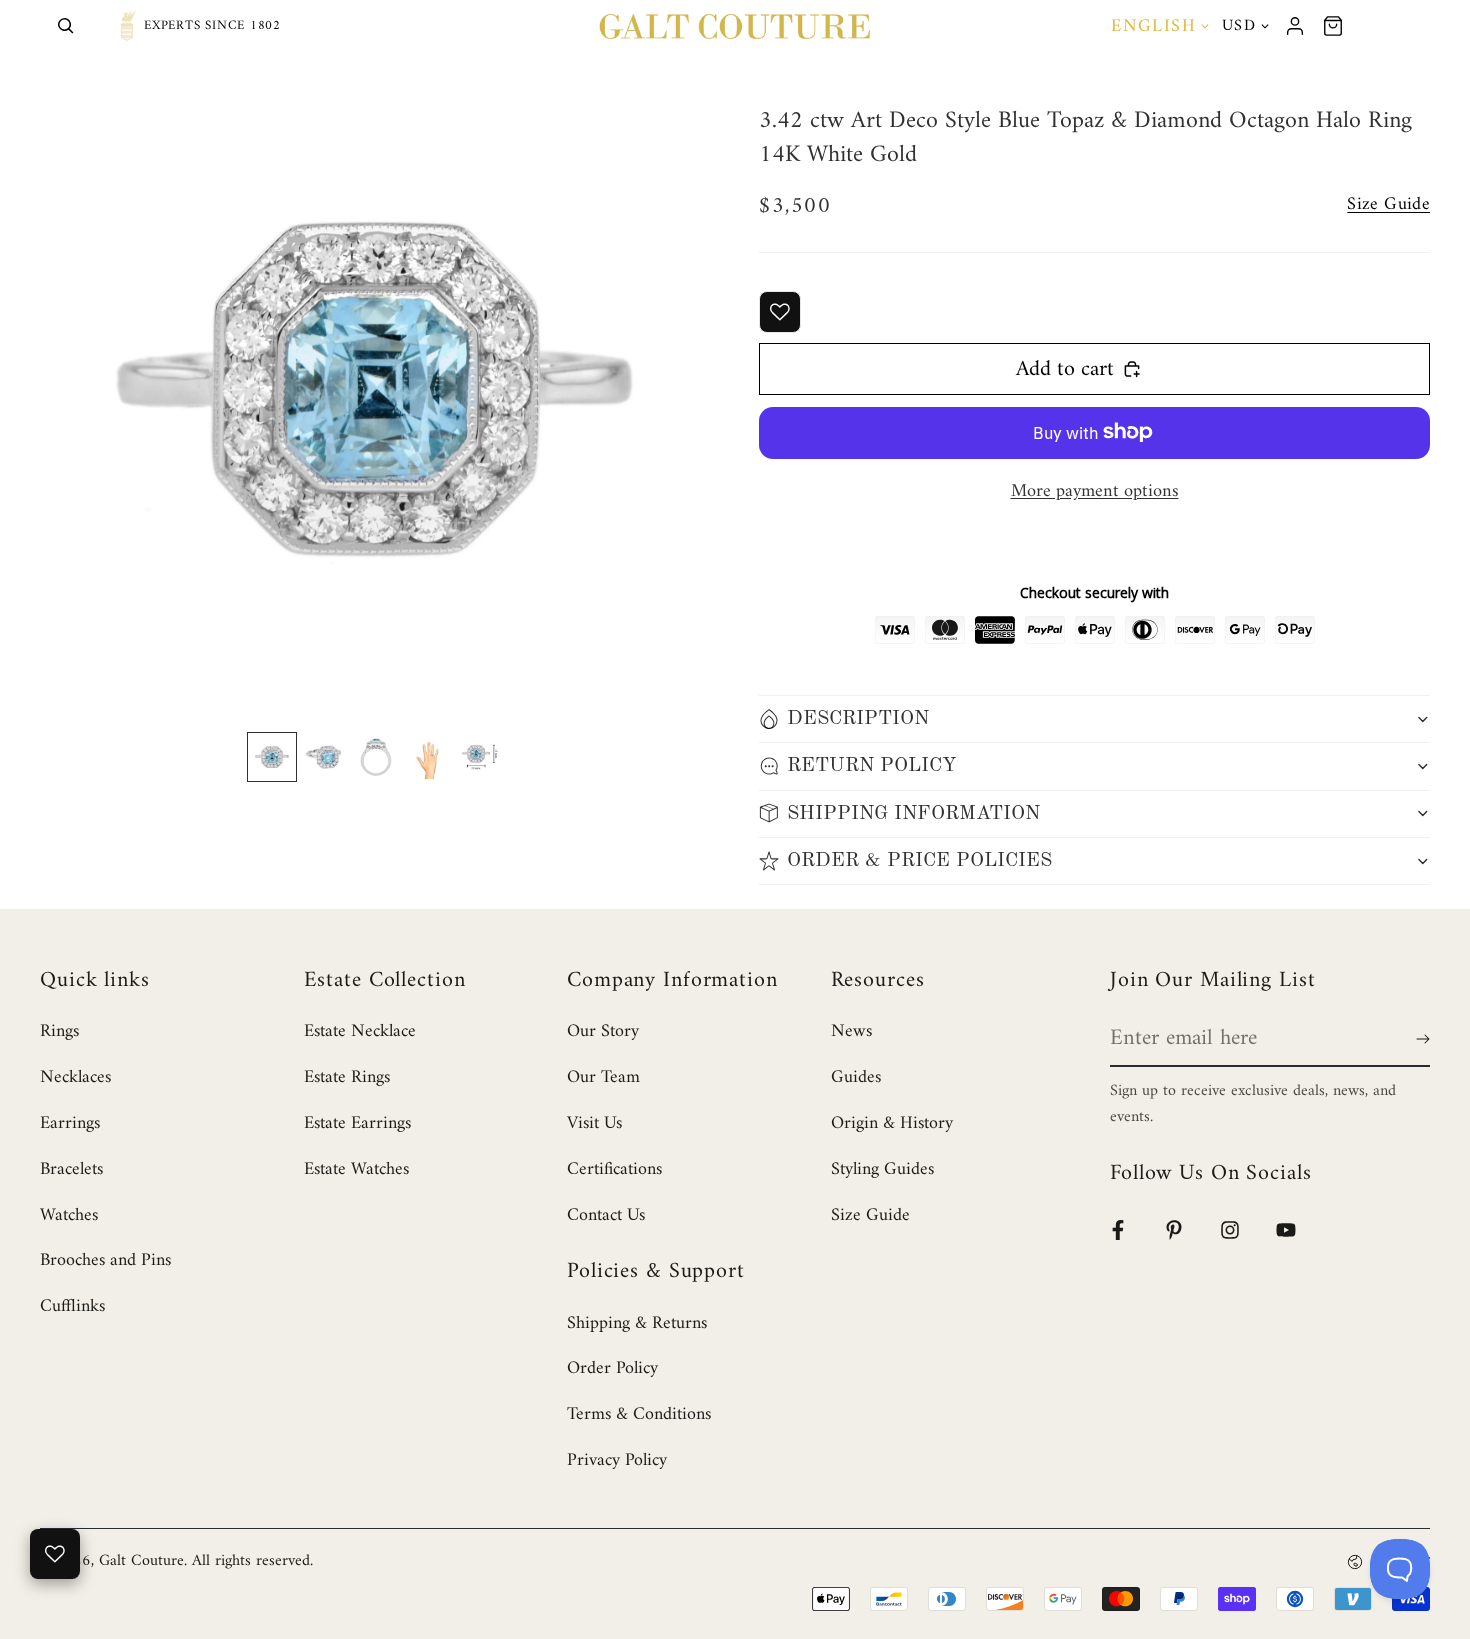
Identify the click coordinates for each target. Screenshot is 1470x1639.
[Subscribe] (1419, 1039)
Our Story (603, 1031)
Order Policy (612, 1368)
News (851, 1031)
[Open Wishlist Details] (55, 1554)
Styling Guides (882, 1169)
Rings (59, 1031)
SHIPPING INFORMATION (913, 813)
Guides (856, 1077)
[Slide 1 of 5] (272, 757)
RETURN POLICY (872, 766)
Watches (69, 1215)
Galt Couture (141, 1561)
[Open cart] (1333, 26)
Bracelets (71, 1169)
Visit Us (594, 1123)
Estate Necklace (360, 1031)
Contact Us (606, 1215)
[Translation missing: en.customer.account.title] (1295, 26)
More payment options (1095, 491)
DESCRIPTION (858, 719)
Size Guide (870, 1215)
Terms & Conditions (639, 1414)
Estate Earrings (357, 1123)
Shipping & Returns (637, 1323)
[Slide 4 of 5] (428, 757)
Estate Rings (347, 1077)
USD (1239, 26)
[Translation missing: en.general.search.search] (66, 26)
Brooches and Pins (105, 1260)
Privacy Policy (617, 1460)
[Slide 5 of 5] (480, 757)
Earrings (70, 1123)
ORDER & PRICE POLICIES (919, 861)
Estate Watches (356, 1169)
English (1153, 26)
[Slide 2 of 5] (324, 757)
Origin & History (892, 1123)
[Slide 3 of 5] (376, 757)
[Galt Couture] (735, 26)
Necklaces (75, 1077)
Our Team (603, 1077)
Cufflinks (72, 1306)
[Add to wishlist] (780, 312)
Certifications (614, 1169)
